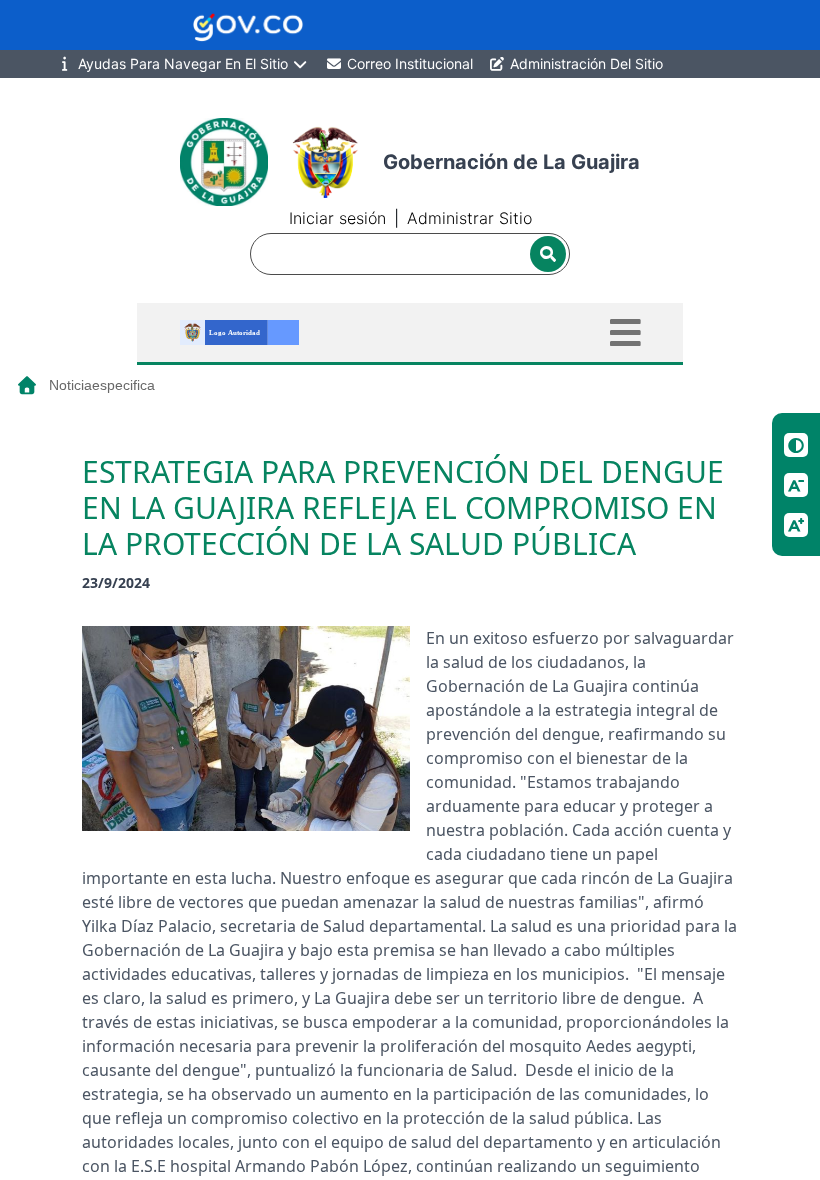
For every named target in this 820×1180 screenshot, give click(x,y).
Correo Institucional (408, 63)
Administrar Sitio (469, 218)
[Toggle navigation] (625, 332)
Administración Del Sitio (584, 63)
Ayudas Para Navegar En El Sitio (183, 63)
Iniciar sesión (337, 218)
